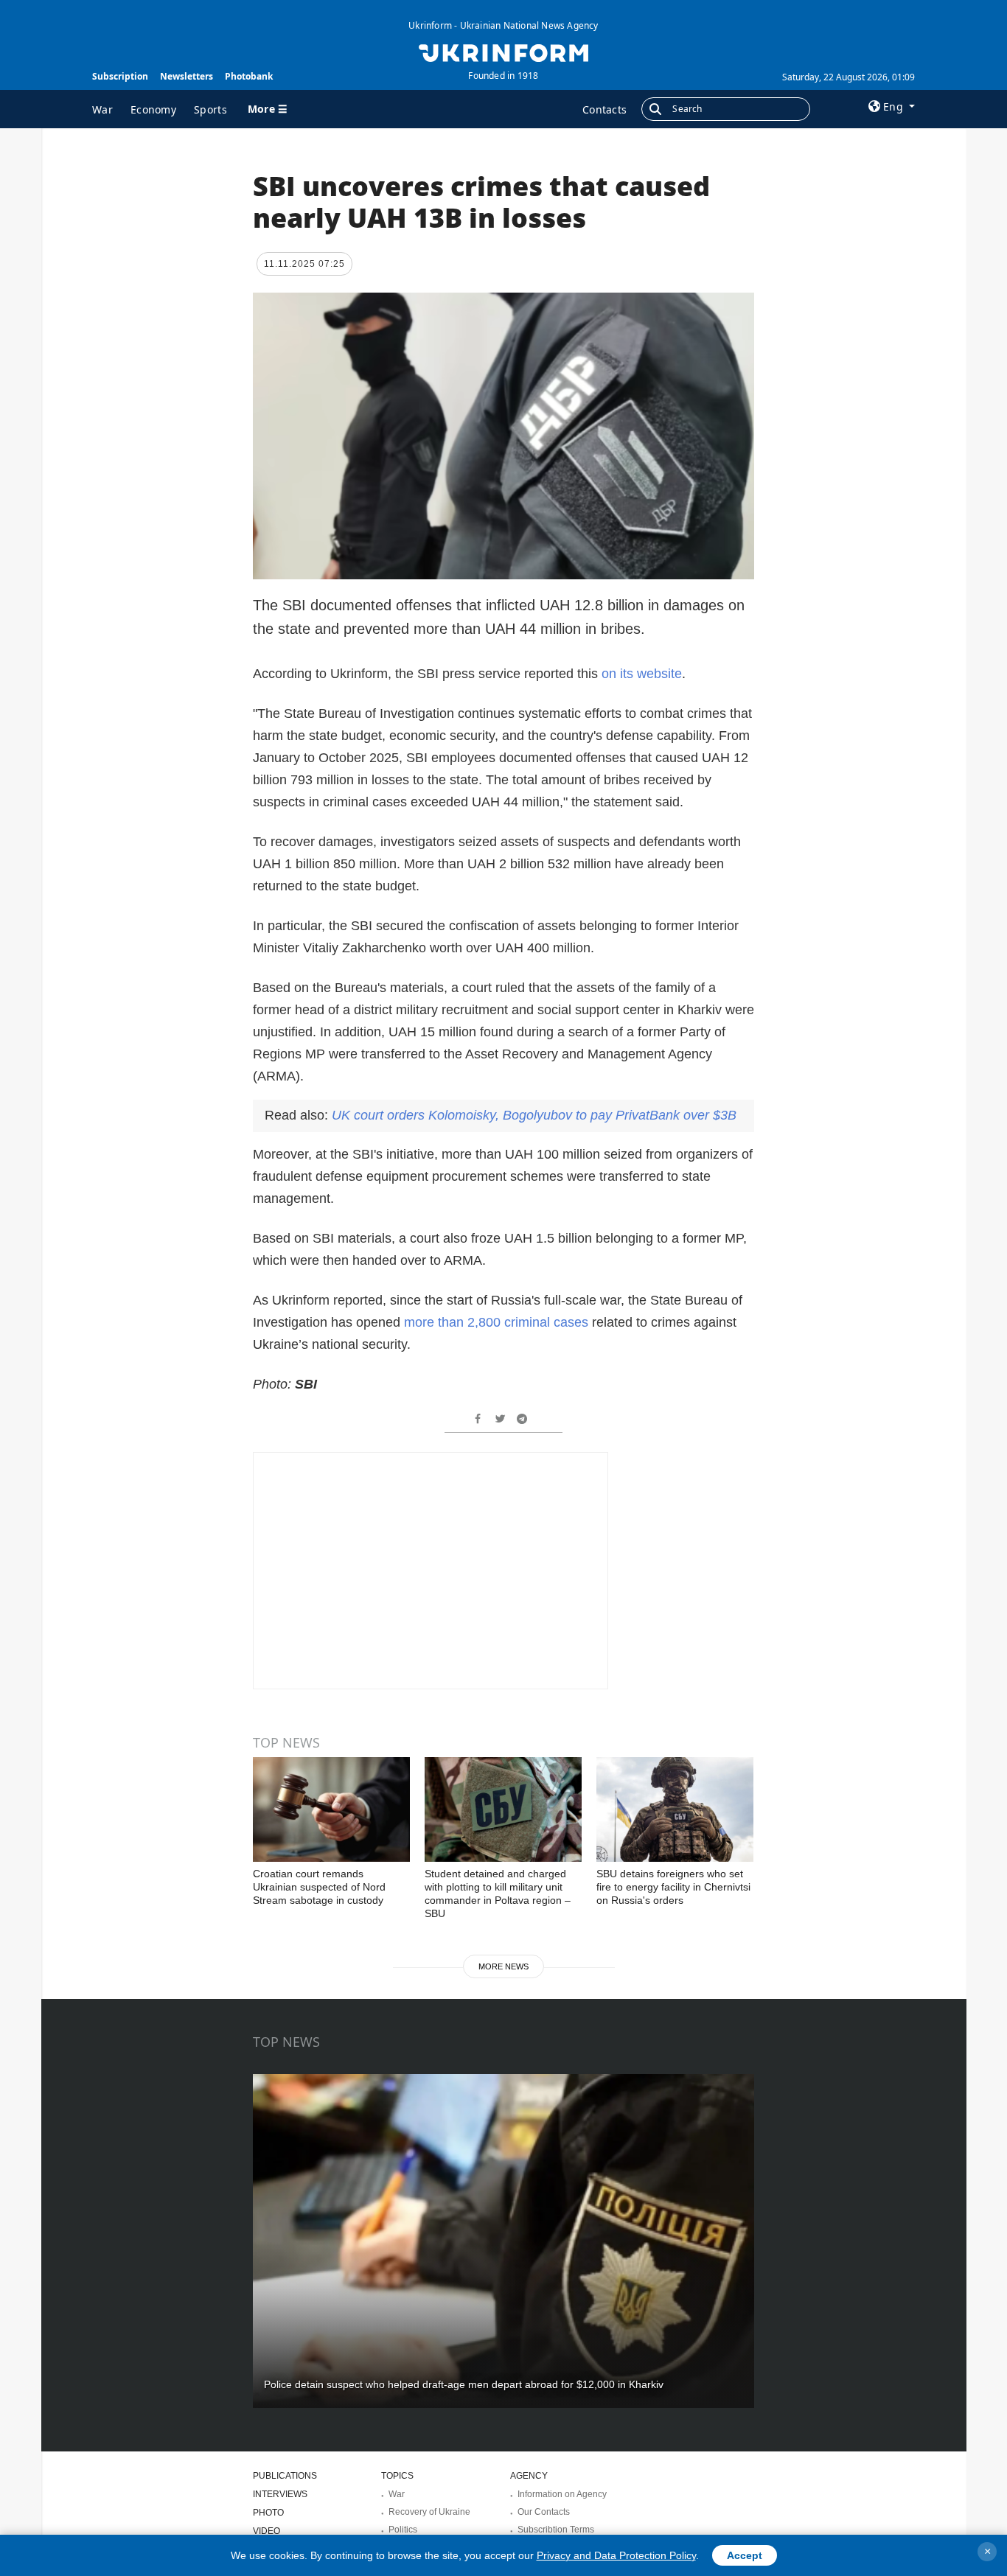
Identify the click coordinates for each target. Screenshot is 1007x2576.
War (102, 109)
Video (266, 2531)
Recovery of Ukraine (429, 2512)
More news (503, 1966)
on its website (642, 674)
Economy (153, 109)
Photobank (249, 76)
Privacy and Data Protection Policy (616, 2555)
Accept (745, 2555)
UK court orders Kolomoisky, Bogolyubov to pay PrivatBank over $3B (534, 1115)
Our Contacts (544, 2512)
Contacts (604, 109)
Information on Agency (562, 2494)
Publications (285, 2476)
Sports (210, 109)
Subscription (120, 76)
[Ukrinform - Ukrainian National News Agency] (503, 52)
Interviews (280, 2494)
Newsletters (187, 76)
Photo (268, 2513)
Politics (403, 2530)
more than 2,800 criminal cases (496, 1322)
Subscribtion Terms (556, 2530)
